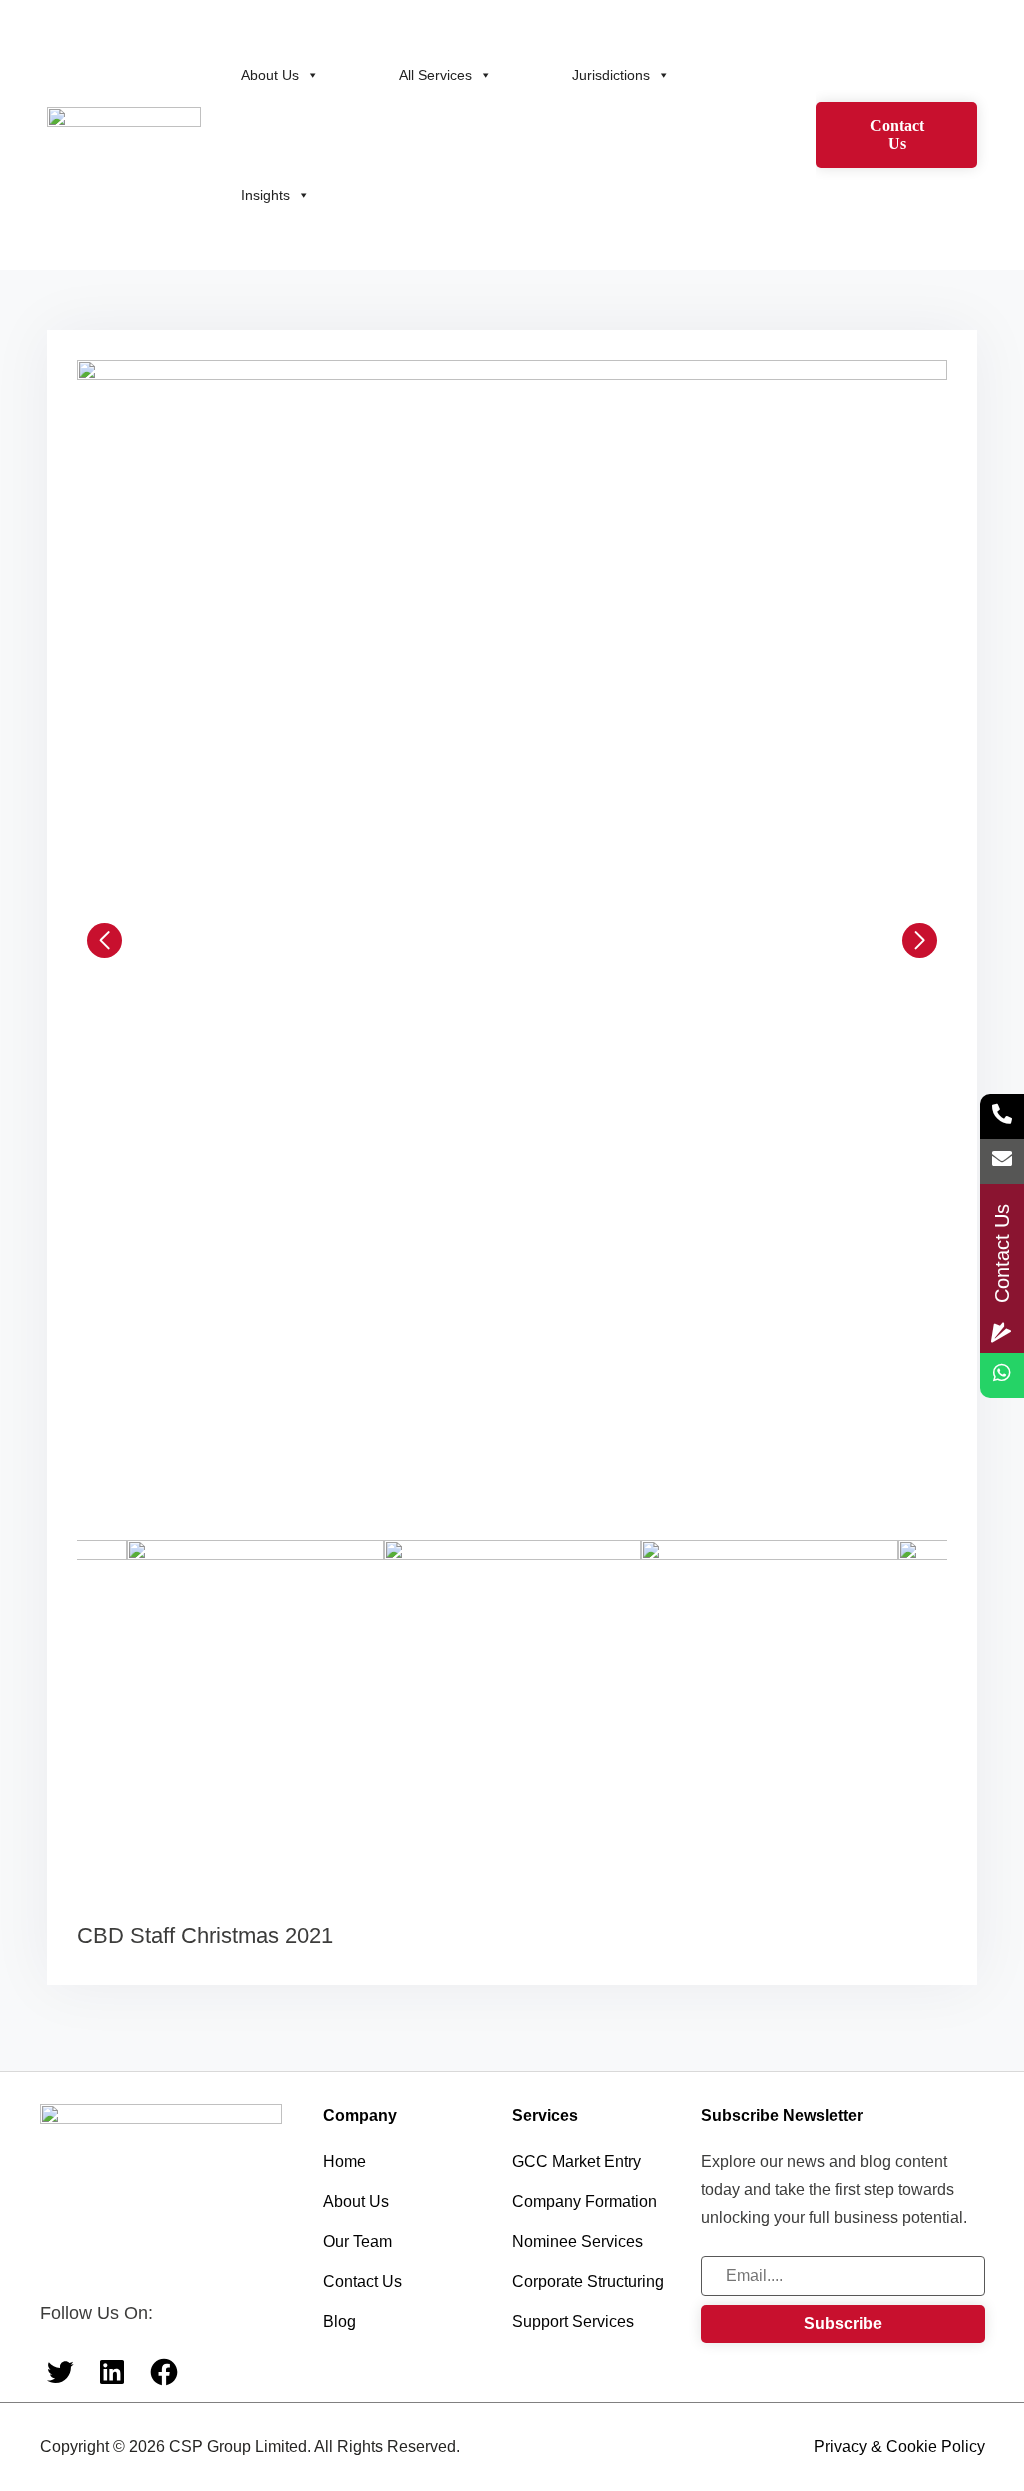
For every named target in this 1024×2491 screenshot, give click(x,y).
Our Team (357, 2241)
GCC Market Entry (576, 2161)
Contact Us (897, 134)
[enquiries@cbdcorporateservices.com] (1002, 1161)
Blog (339, 2321)
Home (344, 2161)
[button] (104, 940)
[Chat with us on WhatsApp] (1002, 1375)
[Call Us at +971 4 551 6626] (1002, 1116)
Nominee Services (577, 2241)
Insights (265, 195)
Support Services (573, 2321)
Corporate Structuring (588, 2281)
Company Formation (584, 2201)
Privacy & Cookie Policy (899, 2446)
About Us (270, 75)
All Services (435, 75)
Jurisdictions (611, 75)
